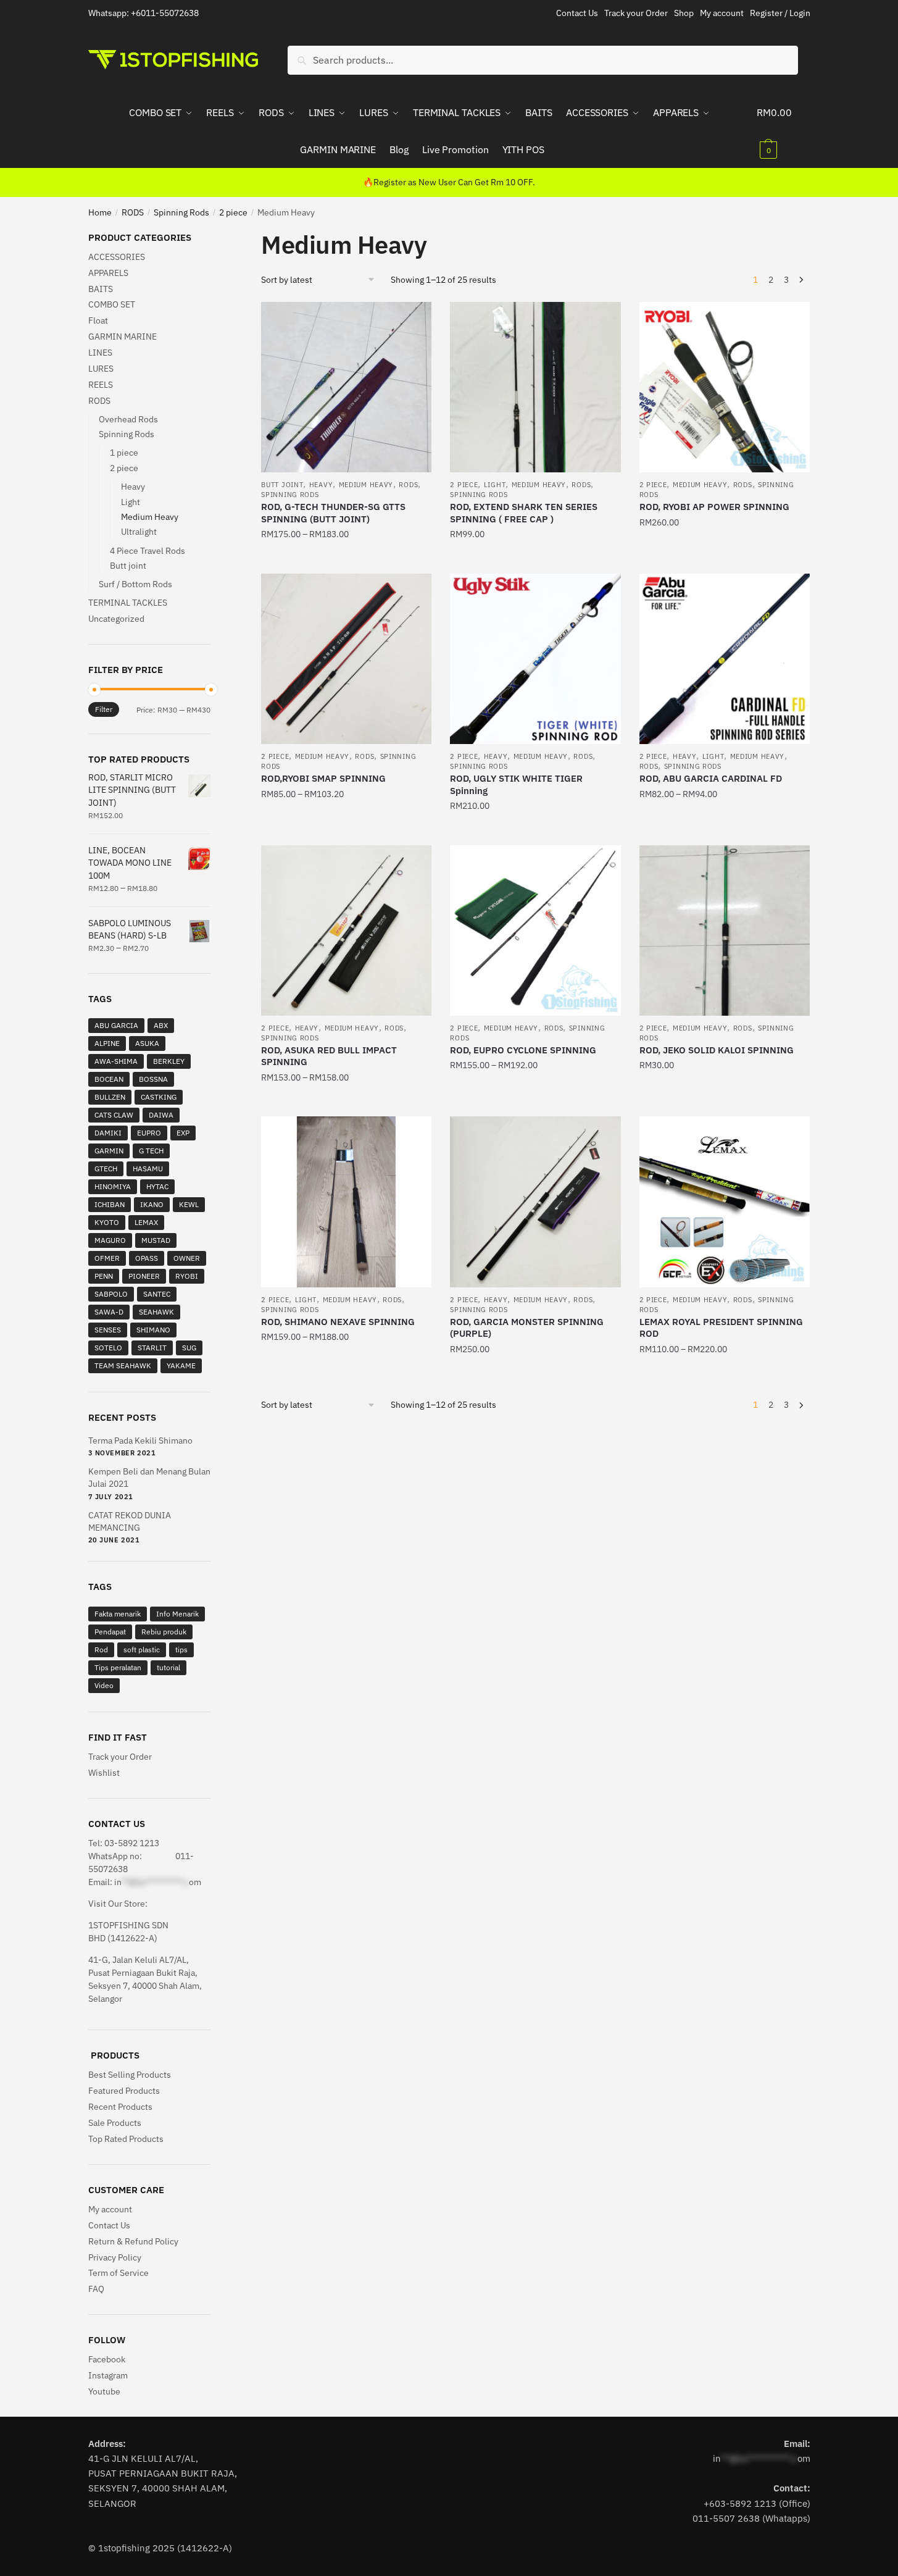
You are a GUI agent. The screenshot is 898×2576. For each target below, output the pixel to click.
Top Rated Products (126, 2139)
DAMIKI (108, 1133)
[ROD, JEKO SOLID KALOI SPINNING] (725, 930)
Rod (101, 1650)
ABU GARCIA (116, 1025)
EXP (183, 1133)
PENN (104, 1276)
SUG (189, 1348)
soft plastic (142, 1650)
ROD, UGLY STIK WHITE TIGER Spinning (516, 784)
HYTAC (157, 1186)
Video (104, 1685)
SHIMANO (153, 1330)
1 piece (124, 453)
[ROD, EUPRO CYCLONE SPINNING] (535, 930)
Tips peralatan (118, 1667)
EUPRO (149, 1133)
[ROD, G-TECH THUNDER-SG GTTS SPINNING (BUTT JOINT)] (346, 387)
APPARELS (108, 273)
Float (98, 320)
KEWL (189, 1204)
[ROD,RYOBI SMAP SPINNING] (346, 659)
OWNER (187, 1258)
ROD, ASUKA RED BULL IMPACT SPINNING (329, 1056)
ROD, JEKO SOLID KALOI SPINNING (717, 1050)
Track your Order (636, 13)
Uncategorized (116, 619)
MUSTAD (156, 1240)
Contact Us (577, 13)
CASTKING (159, 1097)
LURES (101, 369)
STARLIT (152, 1348)
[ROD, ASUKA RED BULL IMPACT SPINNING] (346, 930)
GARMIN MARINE (123, 337)
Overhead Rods (128, 419)
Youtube (104, 2391)
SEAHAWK (156, 1312)
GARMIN (109, 1151)
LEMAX (146, 1222)
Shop (684, 13)
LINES (100, 353)
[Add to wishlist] (416, 317)
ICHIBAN (110, 1204)
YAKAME (181, 1365)
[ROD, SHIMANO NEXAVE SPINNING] (346, 1202)
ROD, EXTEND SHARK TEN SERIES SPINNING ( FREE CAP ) (524, 513)
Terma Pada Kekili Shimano (140, 1441)
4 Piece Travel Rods (148, 551)
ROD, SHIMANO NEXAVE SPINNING (338, 1322)
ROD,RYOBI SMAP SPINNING (323, 778)
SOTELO (108, 1348)
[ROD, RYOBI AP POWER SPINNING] (725, 387)
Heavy (321, 485)
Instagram (108, 2375)
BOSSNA (153, 1079)
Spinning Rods (181, 212)
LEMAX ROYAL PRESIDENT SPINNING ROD (721, 1328)
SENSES (108, 1330)
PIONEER (144, 1276)
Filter (104, 709)
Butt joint (282, 485)
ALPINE (107, 1043)
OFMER (107, 1258)
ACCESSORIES (117, 257)
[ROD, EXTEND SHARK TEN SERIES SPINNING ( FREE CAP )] (535, 387)
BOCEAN (109, 1079)
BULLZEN (110, 1097)
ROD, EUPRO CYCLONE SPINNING (523, 1050)
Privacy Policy (115, 2257)
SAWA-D (109, 1312)
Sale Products (115, 2123)
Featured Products (124, 2091)
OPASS (147, 1258)
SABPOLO (111, 1294)
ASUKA (147, 1043)
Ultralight (139, 532)
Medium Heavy (366, 485)
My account (722, 13)
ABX (161, 1025)
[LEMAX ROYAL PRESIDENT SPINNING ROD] (725, 1202)
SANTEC (157, 1294)
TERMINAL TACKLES (128, 603)
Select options (346, 559)
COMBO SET (112, 304)
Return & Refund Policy (133, 2241)
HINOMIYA (113, 1186)
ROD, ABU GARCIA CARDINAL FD (711, 778)
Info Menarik (177, 1614)
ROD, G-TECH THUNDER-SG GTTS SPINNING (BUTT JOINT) (333, 513)
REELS (101, 385)
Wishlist (104, 1773)
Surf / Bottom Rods (135, 584)
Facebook (107, 2359)
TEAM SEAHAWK (123, 1365)
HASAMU (148, 1169)
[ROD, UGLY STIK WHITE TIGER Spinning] (535, 659)
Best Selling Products (130, 2075)
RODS (133, 212)
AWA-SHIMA (116, 1061)
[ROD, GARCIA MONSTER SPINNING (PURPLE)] (535, 1202)
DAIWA (161, 1115)
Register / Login (780, 13)
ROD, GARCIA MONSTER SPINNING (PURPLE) (527, 1328)
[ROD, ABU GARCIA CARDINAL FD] (725, 659)
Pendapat (110, 1632)
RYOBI (187, 1276)
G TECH (151, 1151)
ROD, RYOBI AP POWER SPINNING (714, 507)
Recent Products (120, 2107)
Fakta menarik (118, 1614)
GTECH (106, 1169)
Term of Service (118, 2273)
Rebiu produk (164, 1632)
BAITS (101, 289)
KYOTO (107, 1222)
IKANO (152, 1204)
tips (181, 1650)
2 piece (233, 212)
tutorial (168, 1667)
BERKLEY (169, 1061)
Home (100, 212)
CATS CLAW (114, 1115)
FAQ (96, 2289)
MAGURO (110, 1240)
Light (495, 485)
